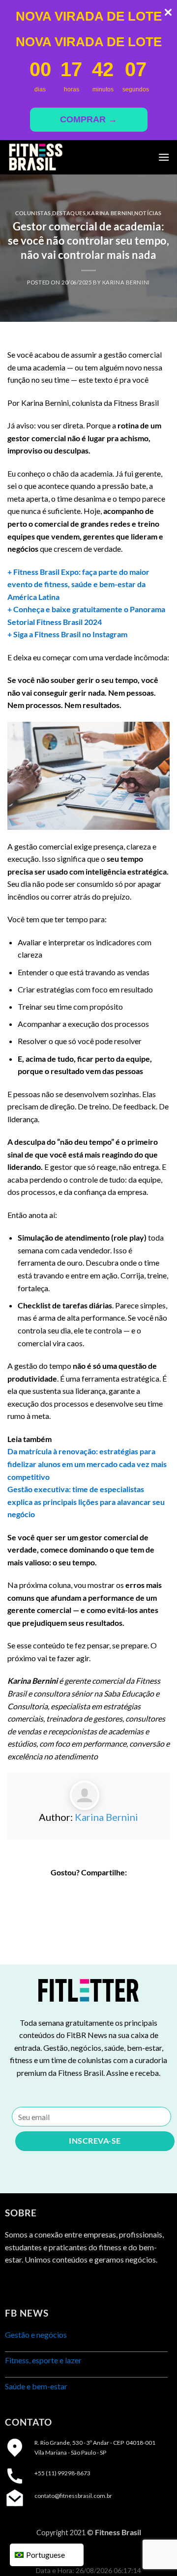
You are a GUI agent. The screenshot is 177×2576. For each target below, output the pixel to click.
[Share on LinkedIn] (124, 1891)
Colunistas (33, 213)
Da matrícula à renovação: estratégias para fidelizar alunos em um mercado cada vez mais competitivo (87, 1464)
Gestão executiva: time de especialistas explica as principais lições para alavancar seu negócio (86, 1501)
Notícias (148, 213)
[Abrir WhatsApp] (152, 2551)
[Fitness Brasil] (57, 157)
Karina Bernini (110, 213)
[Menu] (164, 157)
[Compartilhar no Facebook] (71, 1891)
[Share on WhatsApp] (53, 1891)
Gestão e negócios (36, 2335)
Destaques (69, 213)
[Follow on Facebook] (14, 2284)
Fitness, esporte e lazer (43, 2360)
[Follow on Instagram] (32, 2284)
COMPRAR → (88, 119)
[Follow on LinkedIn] (49, 2284)
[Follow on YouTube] (67, 2284)
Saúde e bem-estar (36, 2386)
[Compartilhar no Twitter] (89, 1891)
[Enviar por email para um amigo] (106, 1891)
